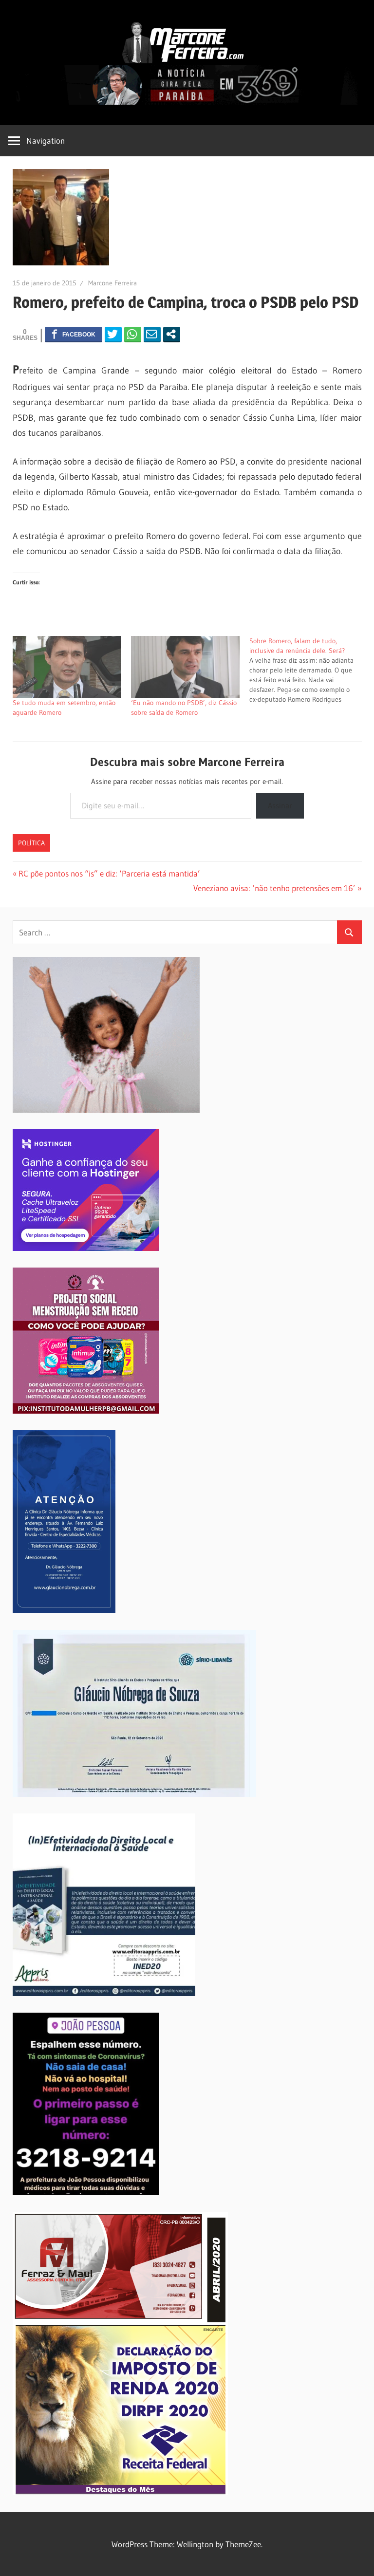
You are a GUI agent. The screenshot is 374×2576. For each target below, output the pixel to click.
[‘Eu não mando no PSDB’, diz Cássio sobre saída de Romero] (185, 667)
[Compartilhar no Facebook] (74, 334)
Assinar (280, 805)
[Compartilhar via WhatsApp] (133, 334)
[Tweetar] (113, 334)
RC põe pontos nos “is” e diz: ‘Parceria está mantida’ (109, 873)
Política (31, 843)
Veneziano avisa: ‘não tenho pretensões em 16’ (274, 888)
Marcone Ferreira (112, 283)
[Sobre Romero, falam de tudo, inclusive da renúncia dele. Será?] (309, 670)
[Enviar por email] (152, 334)
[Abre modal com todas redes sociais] (172, 334)
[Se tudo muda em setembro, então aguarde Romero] (67, 667)
